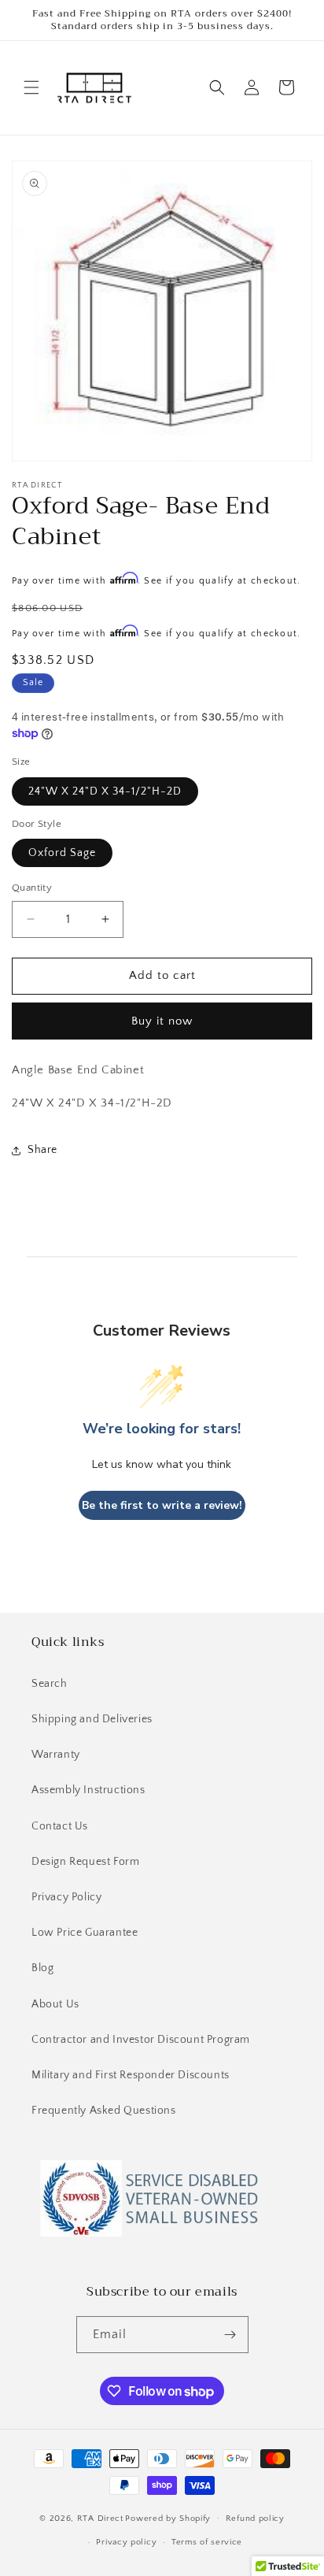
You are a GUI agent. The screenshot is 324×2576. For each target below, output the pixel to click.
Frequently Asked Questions (104, 2111)
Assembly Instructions (88, 1790)
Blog (42, 1968)
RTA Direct (100, 2518)
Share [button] (42, 1150)
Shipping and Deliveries (92, 1719)
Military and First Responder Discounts (131, 2075)
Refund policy (255, 2519)
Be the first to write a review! (162, 1505)
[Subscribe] (230, 2335)
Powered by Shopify (168, 2518)
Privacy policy (126, 2542)
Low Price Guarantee (85, 1933)
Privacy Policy (66, 1897)
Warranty (56, 1755)
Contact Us (60, 1826)
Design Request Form (85, 1862)
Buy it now (162, 1021)
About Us (55, 2004)
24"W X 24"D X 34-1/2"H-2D (105, 791)
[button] (31, 87)
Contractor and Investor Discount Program (141, 2040)
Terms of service (207, 2542)
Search (50, 1684)
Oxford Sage (62, 853)
